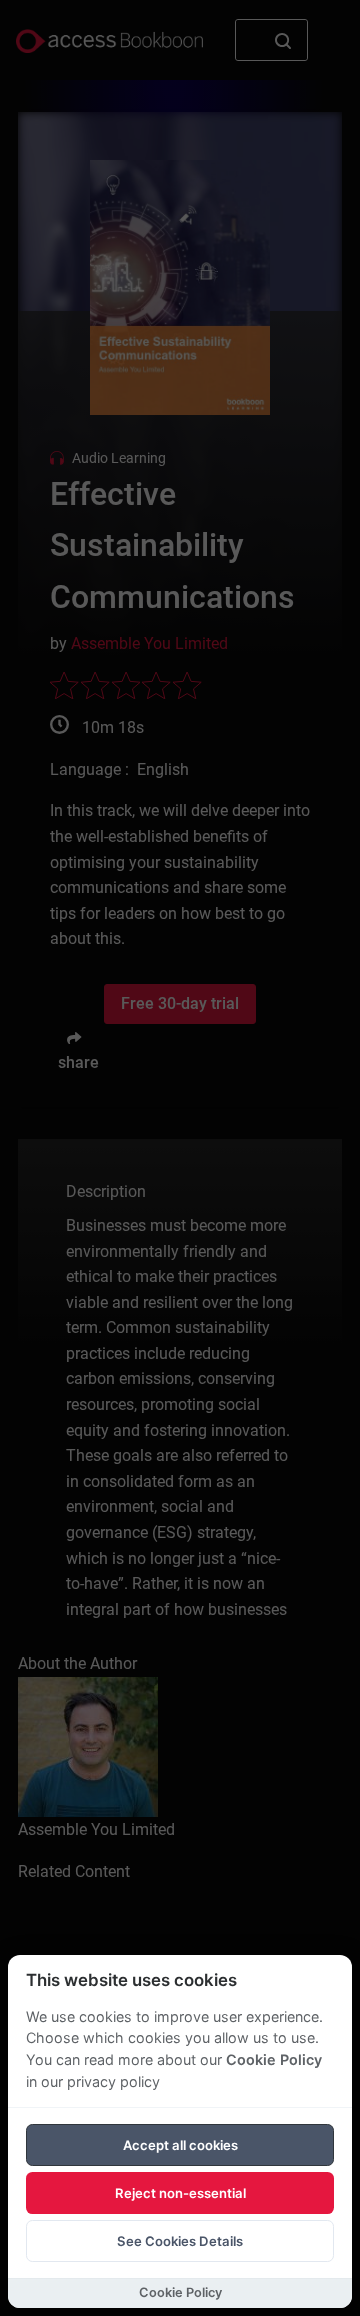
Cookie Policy (274, 2059)
